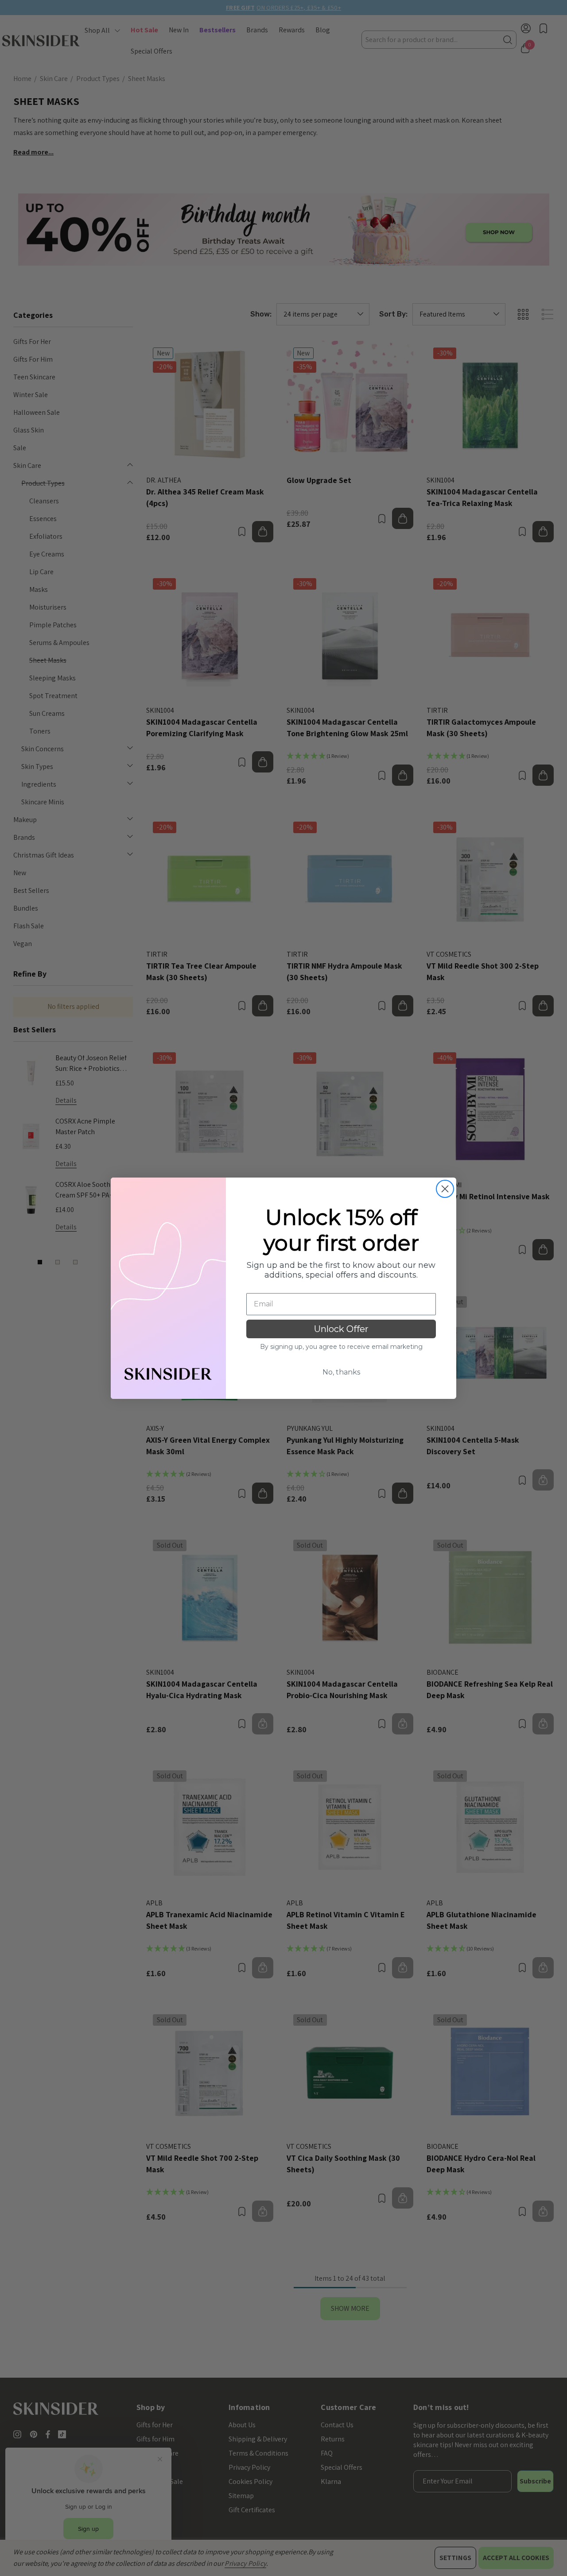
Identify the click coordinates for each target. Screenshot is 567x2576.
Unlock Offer (341, 1329)
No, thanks (341, 1372)
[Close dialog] (445, 1189)
